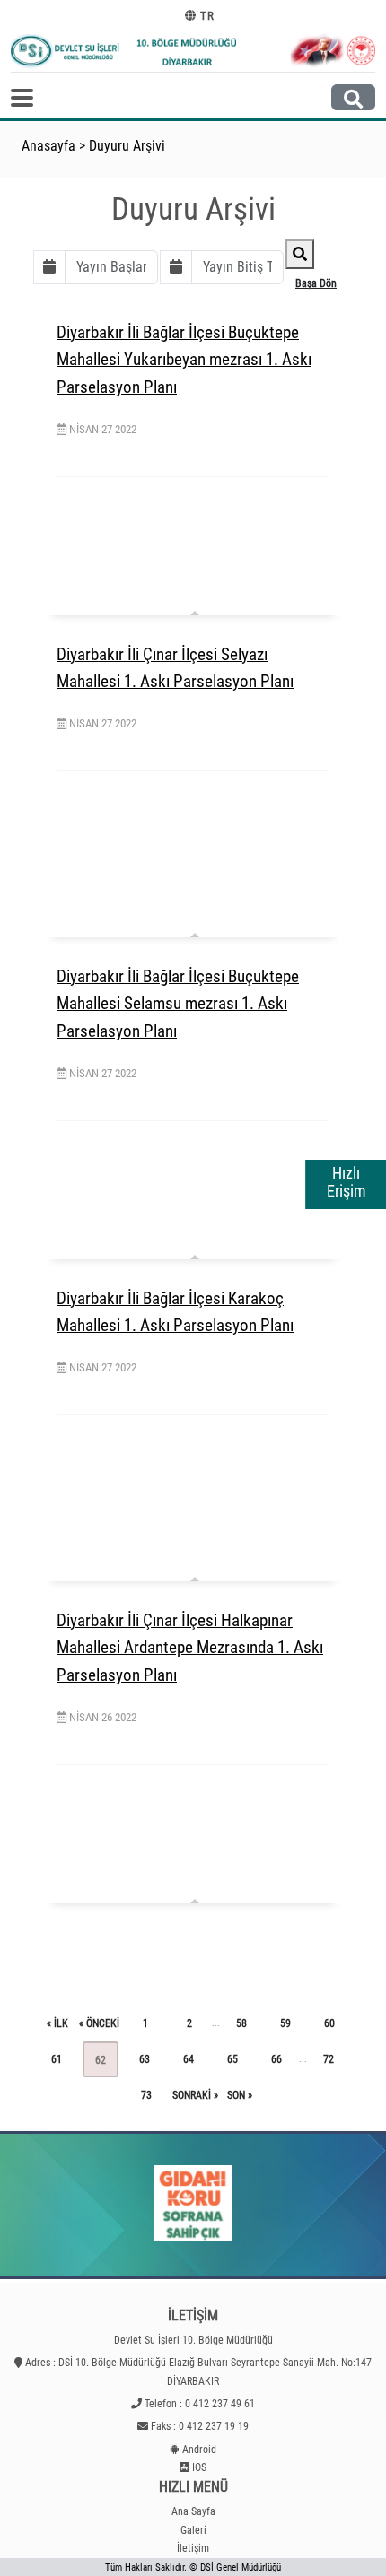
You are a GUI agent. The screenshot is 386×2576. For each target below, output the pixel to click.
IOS (199, 2467)
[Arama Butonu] (353, 97)
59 (285, 2023)
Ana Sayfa (193, 2511)
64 (189, 2059)
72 (329, 2059)
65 (232, 2059)
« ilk (57, 2023)
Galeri (193, 2530)
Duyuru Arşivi (127, 146)
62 (101, 2060)
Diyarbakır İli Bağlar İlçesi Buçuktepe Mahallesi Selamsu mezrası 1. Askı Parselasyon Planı (178, 1004)
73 (146, 2095)
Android (199, 2450)
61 (57, 2059)
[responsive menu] (22, 98)
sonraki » (195, 2095)
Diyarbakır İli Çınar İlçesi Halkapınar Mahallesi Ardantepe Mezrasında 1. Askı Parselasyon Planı (190, 1648)
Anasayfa (48, 146)
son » (240, 2095)
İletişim (193, 2548)
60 (329, 2023)
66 (276, 2059)
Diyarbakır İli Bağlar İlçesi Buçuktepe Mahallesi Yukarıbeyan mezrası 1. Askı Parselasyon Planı (184, 360)
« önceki (99, 2023)
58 (241, 2023)
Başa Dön (316, 283)
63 (145, 2059)
